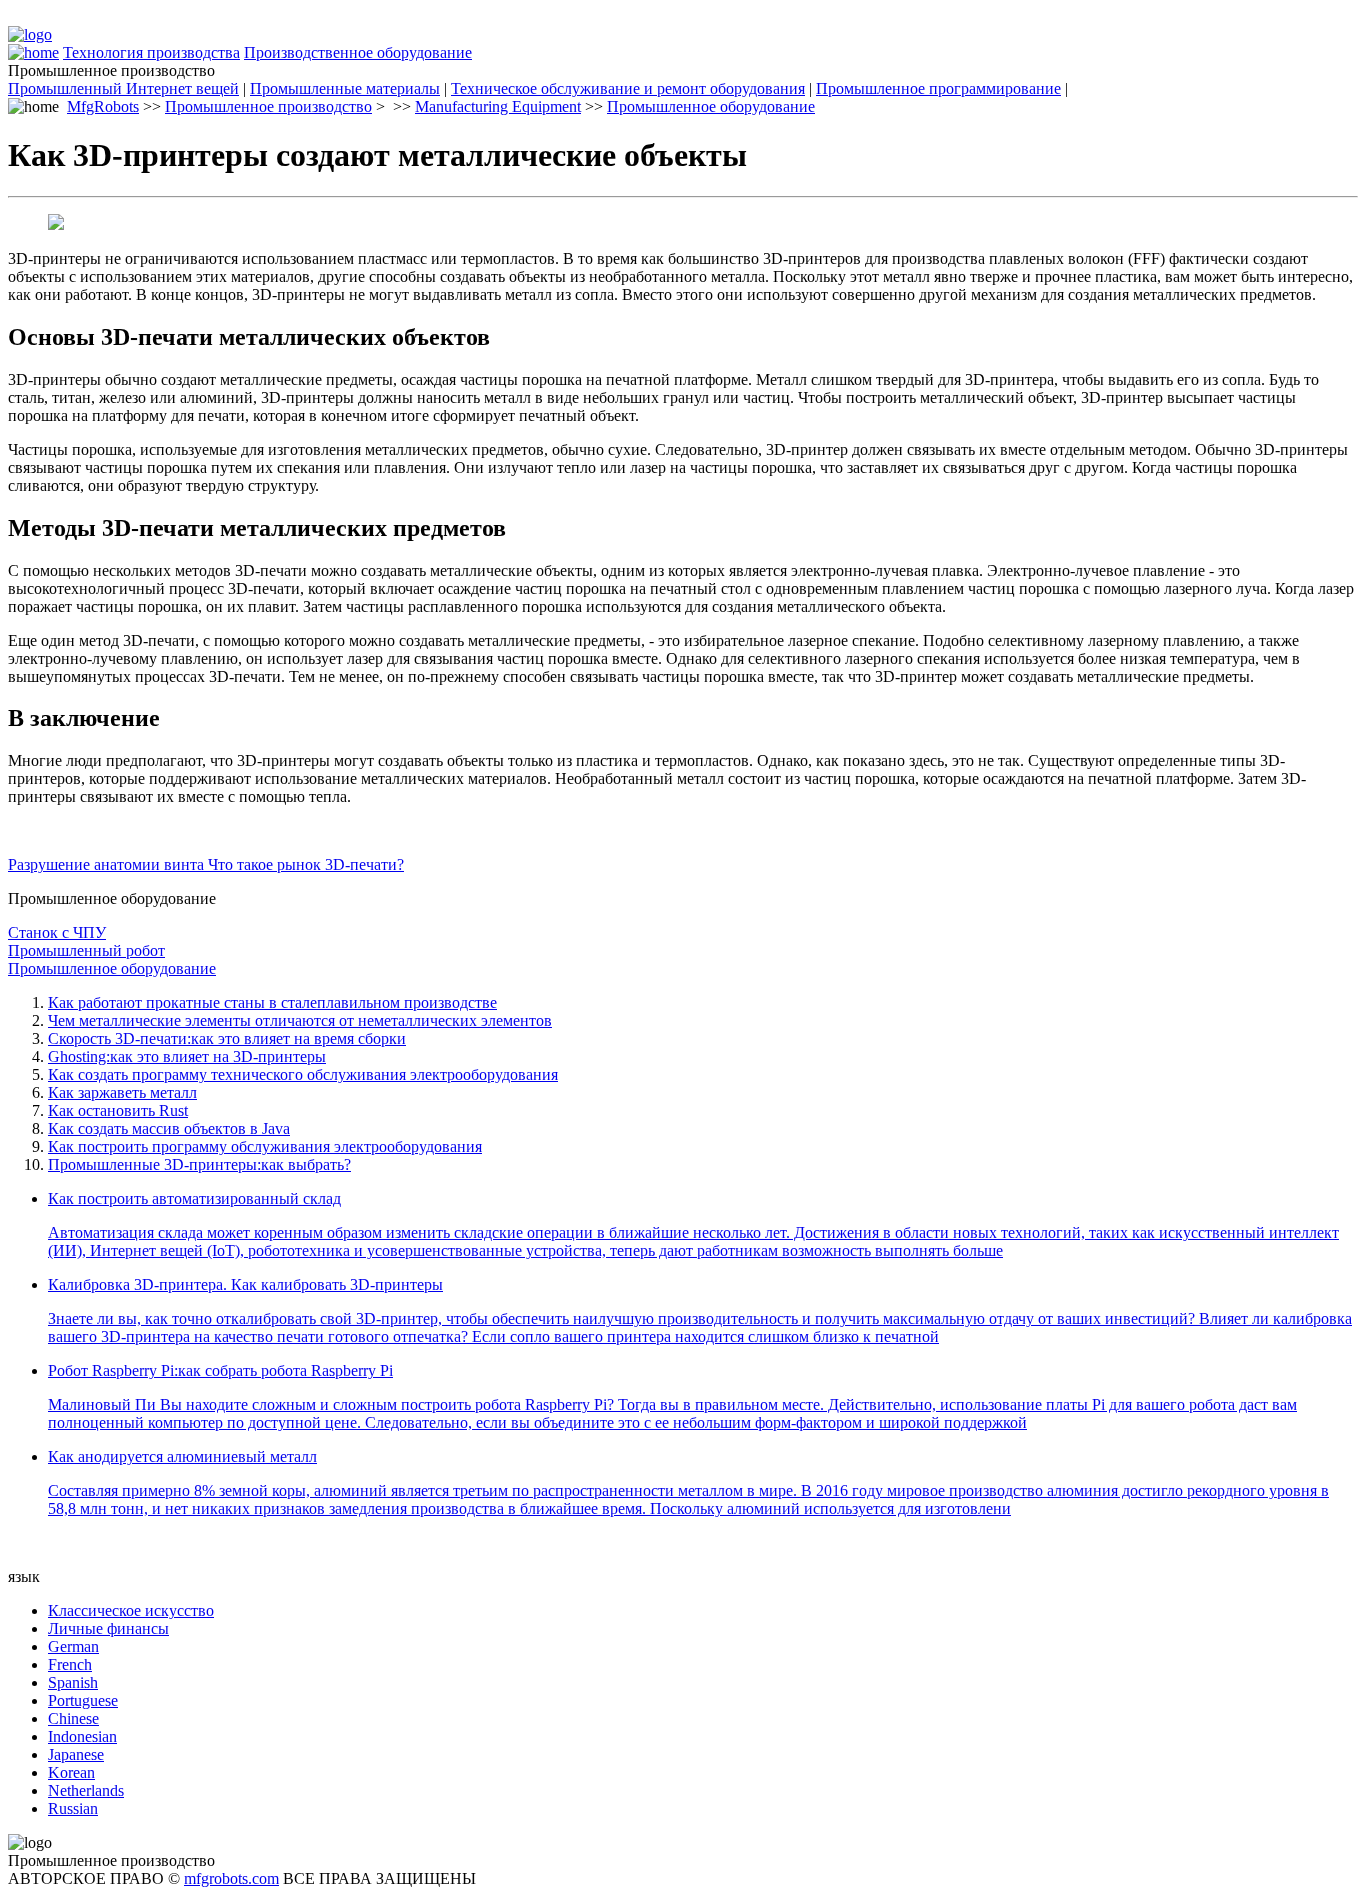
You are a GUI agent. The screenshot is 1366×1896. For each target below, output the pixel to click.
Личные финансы (108, 1628)
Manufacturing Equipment (498, 106)
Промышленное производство (268, 106)
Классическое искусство (131, 1610)
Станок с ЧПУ (57, 932)
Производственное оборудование (358, 52)
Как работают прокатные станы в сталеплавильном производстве (272, 1002)
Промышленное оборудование (711, 106)
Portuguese (83, 1700)
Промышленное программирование (938, 88)
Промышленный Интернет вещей (123, 88)
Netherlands (86, 1790)
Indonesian (82, 1736)
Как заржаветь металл (122, 1092)
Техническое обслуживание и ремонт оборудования (628, 88)
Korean (71, 1772)
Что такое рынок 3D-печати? (306, 864)
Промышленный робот (86, 950)
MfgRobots (103, 106)
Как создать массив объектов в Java (169, 1128)
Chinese (73, 1718)
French (70, 1664)
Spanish (73, 1682)
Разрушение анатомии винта (108, 864)
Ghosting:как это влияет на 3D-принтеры (187, 1056)
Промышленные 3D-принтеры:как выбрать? (199, 1164)
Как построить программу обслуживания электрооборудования (265, 1146)
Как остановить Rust (118, 1110)
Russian (73, 1808)
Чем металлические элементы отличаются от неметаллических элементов (300, 1020)
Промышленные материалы (345, 88)
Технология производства (151, 52)
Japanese (76, 1754)
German (73, 1646)
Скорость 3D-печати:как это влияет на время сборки (227, 1038)
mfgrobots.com (231, 1878)
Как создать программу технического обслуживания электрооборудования (303, 1074)
